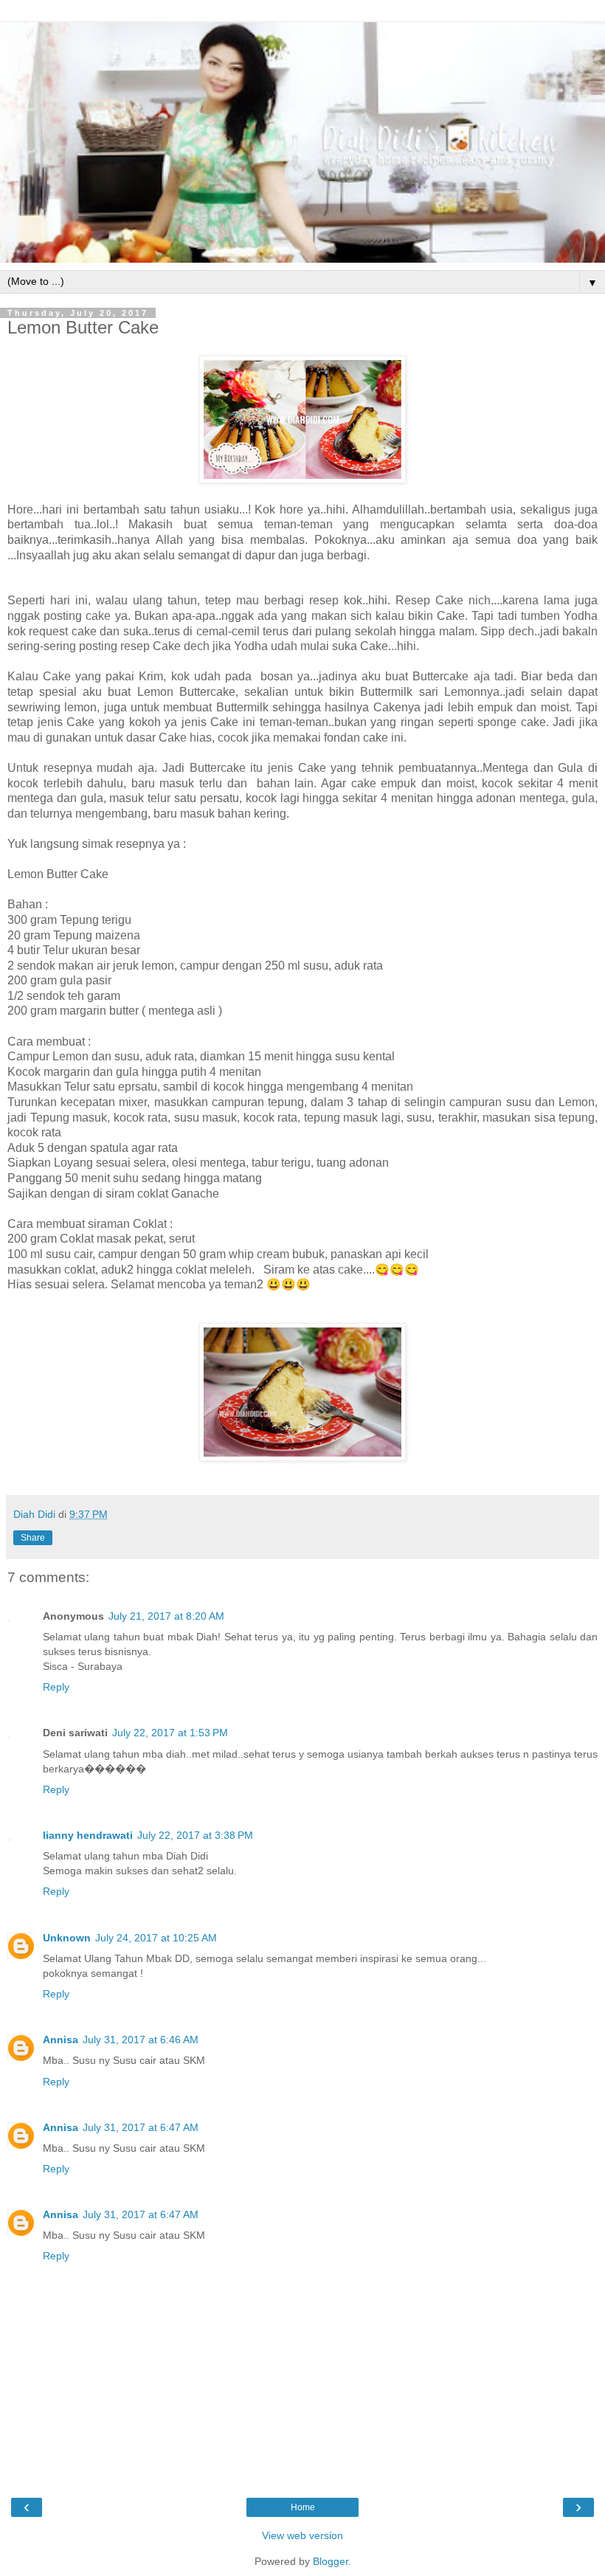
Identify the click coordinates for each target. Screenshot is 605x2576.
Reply (56, 1687)
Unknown (67, 1938)
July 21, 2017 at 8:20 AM (166, 1616)
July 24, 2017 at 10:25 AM (156, 1938)
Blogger (331, 2561)
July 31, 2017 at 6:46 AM (141, 2040)
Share (33, 1538)
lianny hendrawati (88, 1835)
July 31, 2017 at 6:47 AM (141, 2127)
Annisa (60, 2040)
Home (303, 2507)
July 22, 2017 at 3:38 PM (195, 1835)
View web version (302, 2535)
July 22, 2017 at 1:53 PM (170, 1733)
